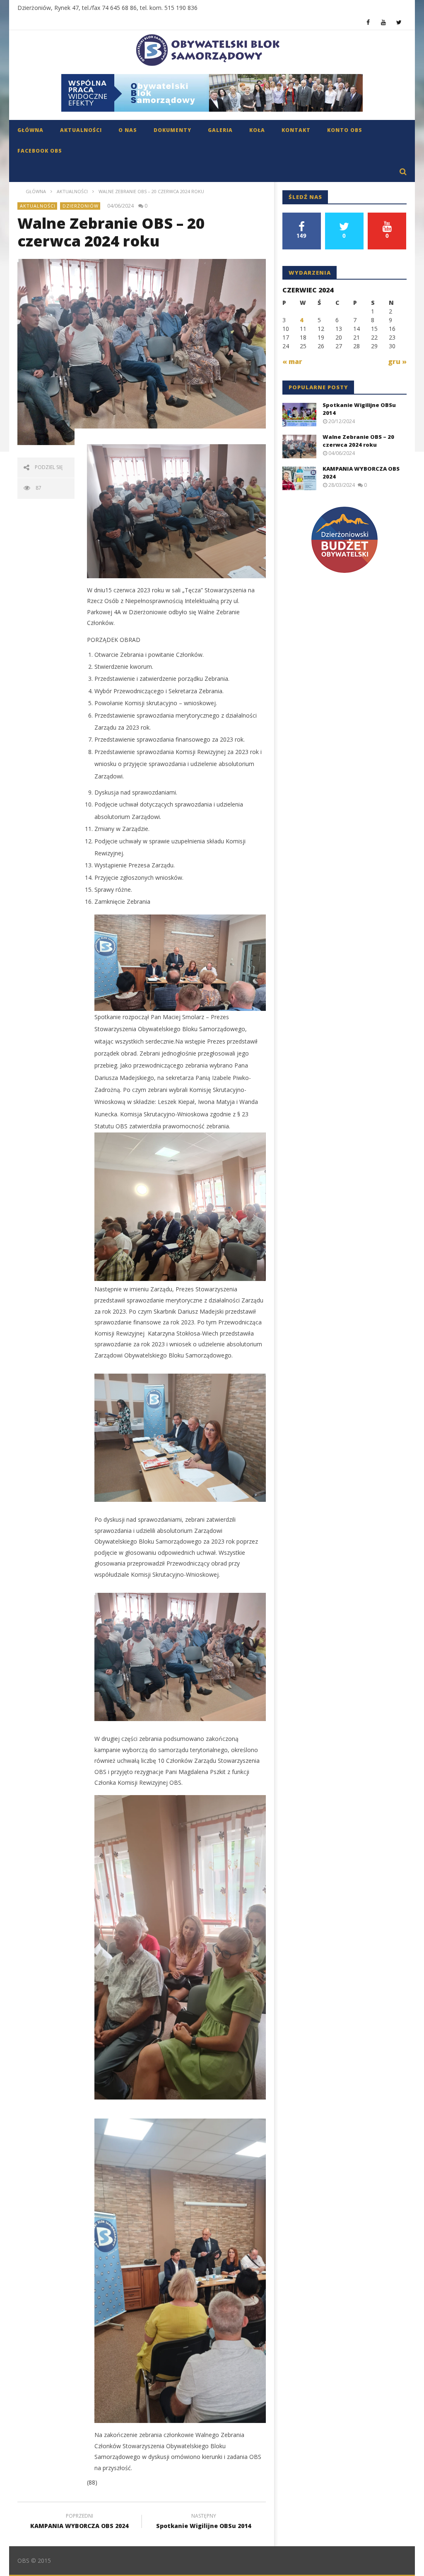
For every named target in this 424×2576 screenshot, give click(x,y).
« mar (292, 362)
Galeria (220, 130)
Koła (257, 130)
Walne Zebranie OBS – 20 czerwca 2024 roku (358, 441)
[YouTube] (384, 22)
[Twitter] (399, 22)
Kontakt (296, 130)
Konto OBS (345, 130)
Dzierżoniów (81, 206)
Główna (30, 130)
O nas (128, 130)
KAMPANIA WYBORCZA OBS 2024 (79, 2522)
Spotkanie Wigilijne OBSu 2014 (204, 2522)
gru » (397, 362)
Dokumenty (172, 130)
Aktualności (81, 130)
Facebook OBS (40, 151)
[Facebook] (368, 22)
